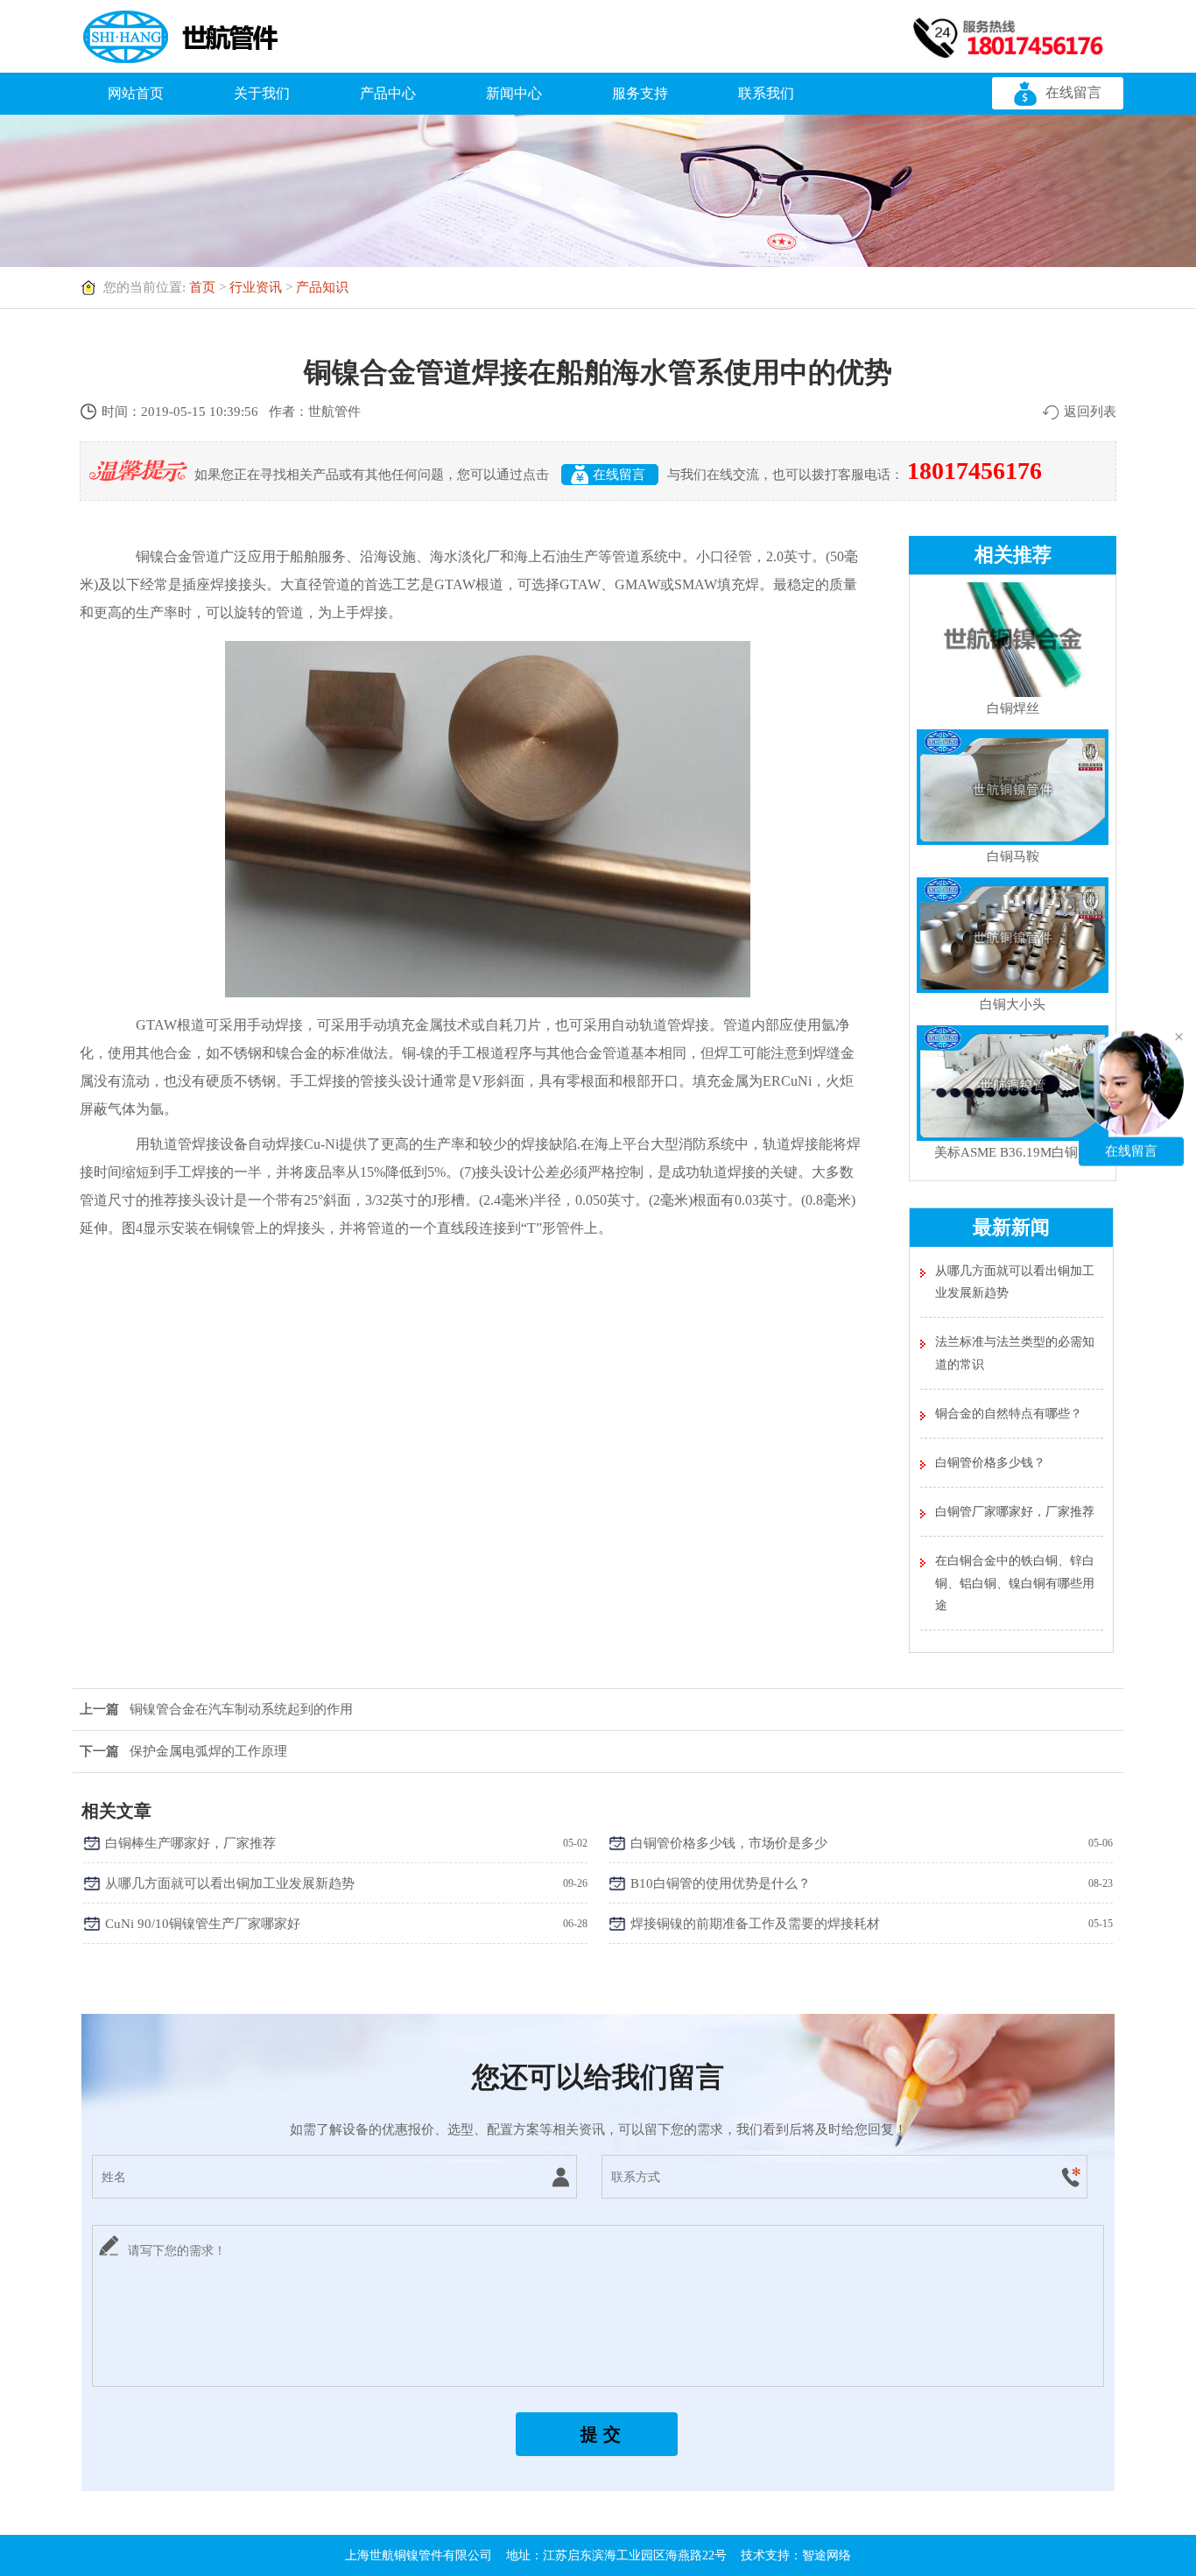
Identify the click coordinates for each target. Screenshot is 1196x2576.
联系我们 (766, 93)
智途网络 (827, 2555)
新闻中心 (514, 93)
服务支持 (640, 93)
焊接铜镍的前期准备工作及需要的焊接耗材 (755, 1924)
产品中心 (388, 93)
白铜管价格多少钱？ (990, 1463)
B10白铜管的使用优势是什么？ (721, 1883)
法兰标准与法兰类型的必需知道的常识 (1015, 1353)
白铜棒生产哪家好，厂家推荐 (190, 1843)
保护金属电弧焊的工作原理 (183, 1751)
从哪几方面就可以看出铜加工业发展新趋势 (1015, 1282)
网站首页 (136, 93)
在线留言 (1073, 92)
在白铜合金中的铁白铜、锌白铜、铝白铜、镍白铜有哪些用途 (1015, 1583)
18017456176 (974, 471)
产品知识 (322, 287)
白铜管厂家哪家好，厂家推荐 (1015, 1512)
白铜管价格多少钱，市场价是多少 (729, 1843)
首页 (202, 287)
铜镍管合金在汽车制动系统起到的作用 (216, 1709)
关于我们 (262, 93)
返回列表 (1090, 412)
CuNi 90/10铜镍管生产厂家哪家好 (203, 1924)
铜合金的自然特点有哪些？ (1009, 1414)
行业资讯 (256, 287)
